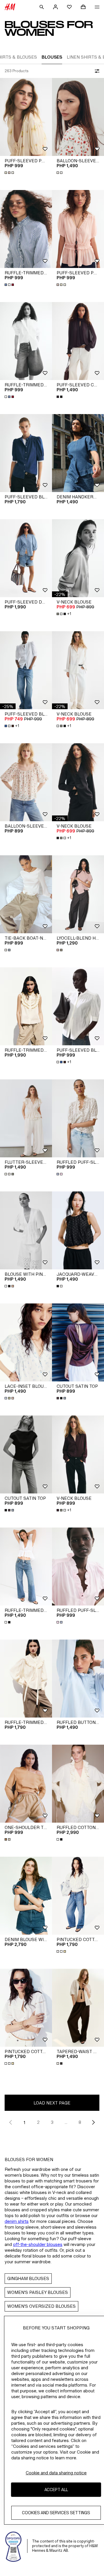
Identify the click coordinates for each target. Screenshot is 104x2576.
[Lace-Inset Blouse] (26, 1342)
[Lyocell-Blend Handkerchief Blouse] (78, 894)
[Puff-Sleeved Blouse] (26, 453)
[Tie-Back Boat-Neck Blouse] (26, 894)
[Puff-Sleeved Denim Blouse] (26, 558)
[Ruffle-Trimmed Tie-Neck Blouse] (26, 1679)
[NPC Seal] (14, 2546)
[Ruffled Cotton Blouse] (78, 1784)
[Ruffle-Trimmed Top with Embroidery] (26, 1006)
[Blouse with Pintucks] (26, 1230)
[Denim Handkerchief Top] (78, 453)
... (66, 2122)
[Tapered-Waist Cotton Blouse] (78, 2008)
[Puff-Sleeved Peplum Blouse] (26, 117)
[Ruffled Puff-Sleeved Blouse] (78, 1118)
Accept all (56, 2490)
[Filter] (96, 71)
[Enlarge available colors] (10, 173)
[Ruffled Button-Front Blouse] (78, 1679)
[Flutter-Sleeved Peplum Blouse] (26, 1118)
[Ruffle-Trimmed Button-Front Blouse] (26, 229)
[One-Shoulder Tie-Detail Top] (26, 1784)
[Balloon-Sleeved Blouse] (78, 117)
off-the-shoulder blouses (38, 2244)
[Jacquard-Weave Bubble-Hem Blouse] (78, 1230)
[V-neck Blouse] (78, 558)
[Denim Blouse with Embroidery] (26, 1896)
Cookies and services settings (56, 2513)
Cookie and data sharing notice (56, 2473)
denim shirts (17, 2221)
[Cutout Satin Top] (78, 1342)
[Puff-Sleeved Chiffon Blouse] (78, 341)
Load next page (52, 2103)
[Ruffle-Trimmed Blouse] (26, 1567)
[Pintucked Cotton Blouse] (78, 1896)
